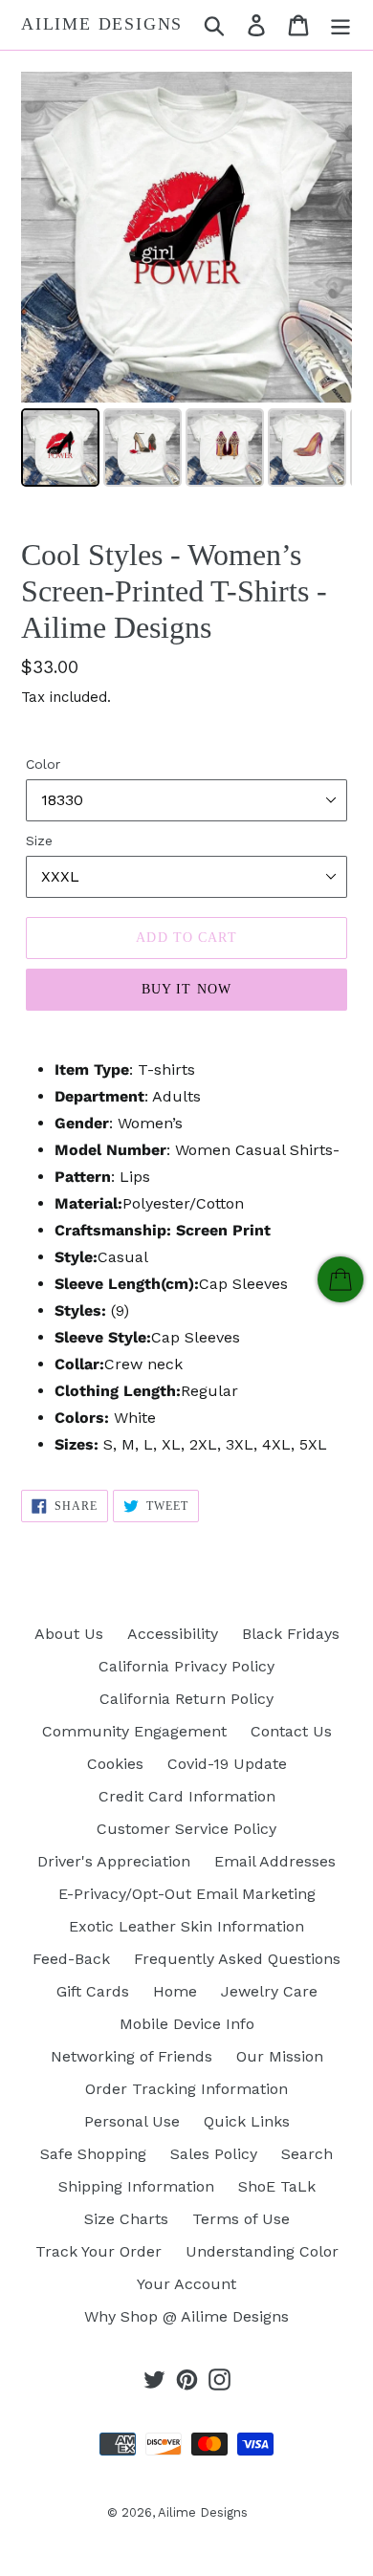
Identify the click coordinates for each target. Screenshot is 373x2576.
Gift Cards (93, 1991)
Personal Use (132, 2121)
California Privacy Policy (186, 1666)
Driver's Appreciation (114, 1861)
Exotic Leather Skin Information (186, 1926)
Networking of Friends (132, 2056)
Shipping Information (136, 2186)
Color (43, 764)
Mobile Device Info (187, 2024)
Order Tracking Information (186, 2089)
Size (39, 840)
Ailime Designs (102, 24)
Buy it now (186, 989)
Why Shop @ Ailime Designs (186, 2316)
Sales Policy (214, 2154)
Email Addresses (275, 1861)
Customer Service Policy (186, 1829)
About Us (69, 1634)
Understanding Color (262, 2251)
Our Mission (280, 2056)
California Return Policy (186, 1699)
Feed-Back (71, 1959)
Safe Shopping (93, 2154)
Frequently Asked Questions (237, 1959)
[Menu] (340, 25)
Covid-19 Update (227, 1764)
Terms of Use (241, 2219)
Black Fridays (291, 1634)
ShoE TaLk (277, 2186)
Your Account (186, 2284)
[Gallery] (186, 282)
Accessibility (173, 1634)
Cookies (115, 1764)
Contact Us (291, 1731)
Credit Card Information (187, 1796)
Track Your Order (99, 2251)
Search (307, 2154)
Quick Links (247, 2121)
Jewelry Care (269, 1991)
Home (175, 1991)
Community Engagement (134, 1731)
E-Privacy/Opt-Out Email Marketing (187, 1894)
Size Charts (126, 2219)
